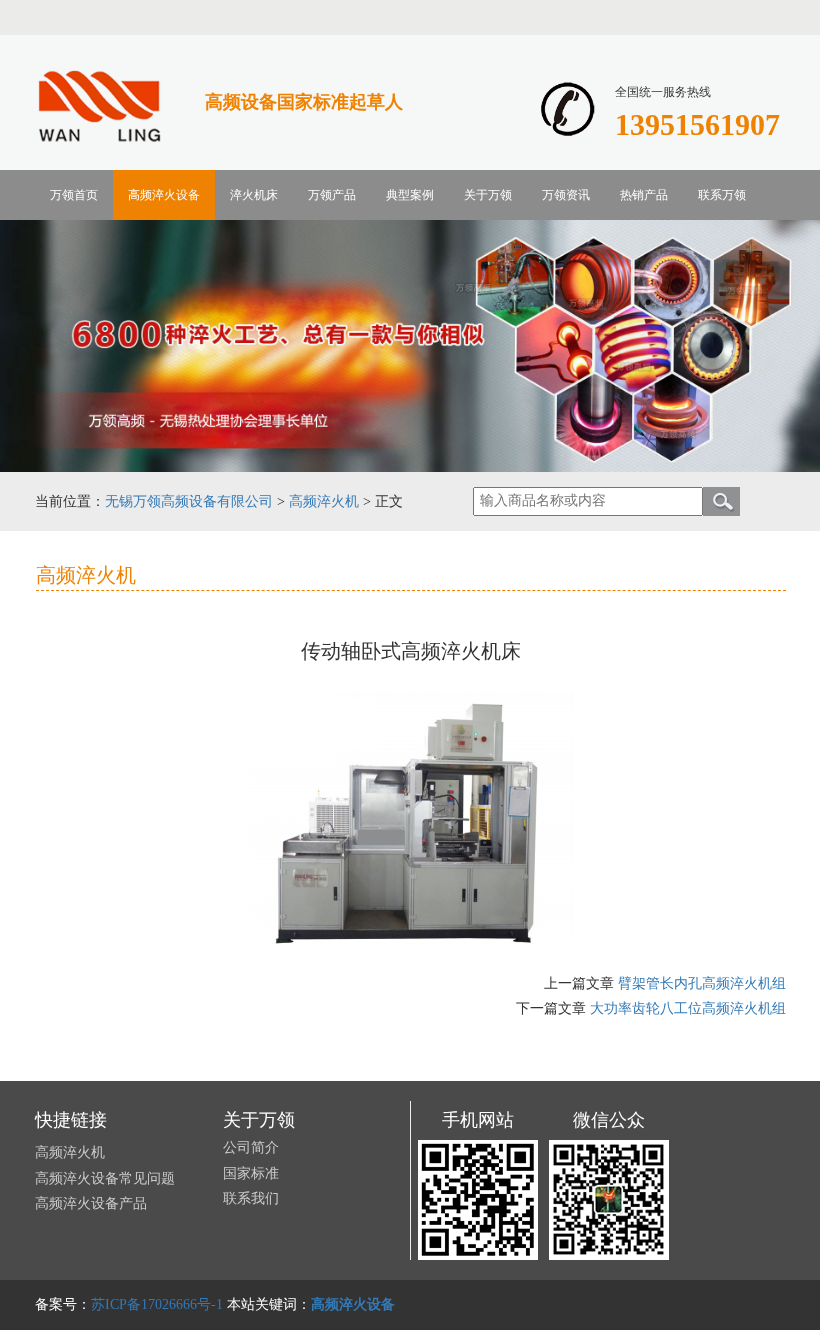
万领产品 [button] (332, 195)
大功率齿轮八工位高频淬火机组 (688, 1008)
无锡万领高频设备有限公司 (189, 501)
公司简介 (251, 1147)
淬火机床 (254, 195)
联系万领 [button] (722, 195)
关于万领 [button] (488, 195)
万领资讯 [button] (566, 195)
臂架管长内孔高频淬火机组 (702, 983)
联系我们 (251, 1198)
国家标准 (251, 1173)
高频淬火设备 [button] (164, 195)
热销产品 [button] (644, 195)
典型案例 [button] (410, 195)
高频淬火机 (324, 501)
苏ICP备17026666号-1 (157, 1304)
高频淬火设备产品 (91, 1203)
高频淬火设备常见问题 (105, 1178)
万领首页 (74, 195)
